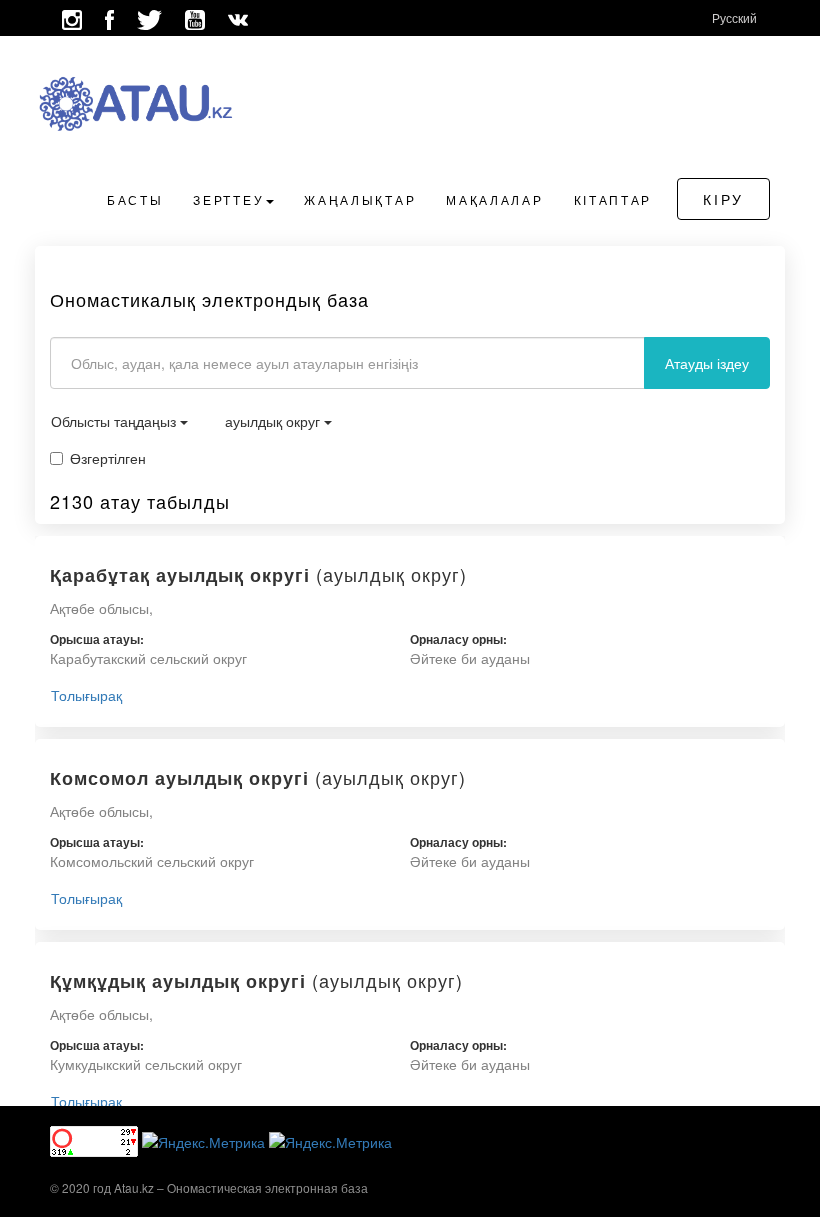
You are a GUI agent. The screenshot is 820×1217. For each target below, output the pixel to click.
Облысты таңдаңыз (115, 421)
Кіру (723, 199)
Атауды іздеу (707, 363)
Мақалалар (494, 199)
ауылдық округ (274, 421)
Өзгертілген (108, 458)
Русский (734, 17)
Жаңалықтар (360, 199)
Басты (135, 199)
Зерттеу (228, 199)
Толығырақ (86, 695)
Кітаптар (613, 199)
